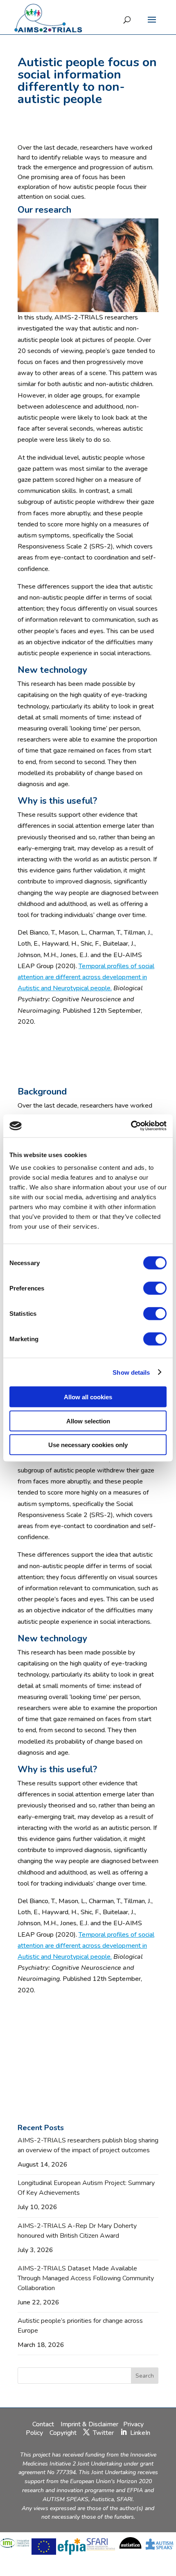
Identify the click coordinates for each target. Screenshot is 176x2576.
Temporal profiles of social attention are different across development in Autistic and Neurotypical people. (86, 977)
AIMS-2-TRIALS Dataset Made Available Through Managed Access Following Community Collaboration (86, 2278)
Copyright (63, 2433)
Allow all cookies (88, 1397)
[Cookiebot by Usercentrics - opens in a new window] (131, 1126)
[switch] (155, 1288)
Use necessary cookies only (88, 1445)
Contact (44, 2424)
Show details (131, 1372)
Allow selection (88, 1421)
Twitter (103, 2433)
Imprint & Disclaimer (89, 2424)
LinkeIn (140, 2433)
